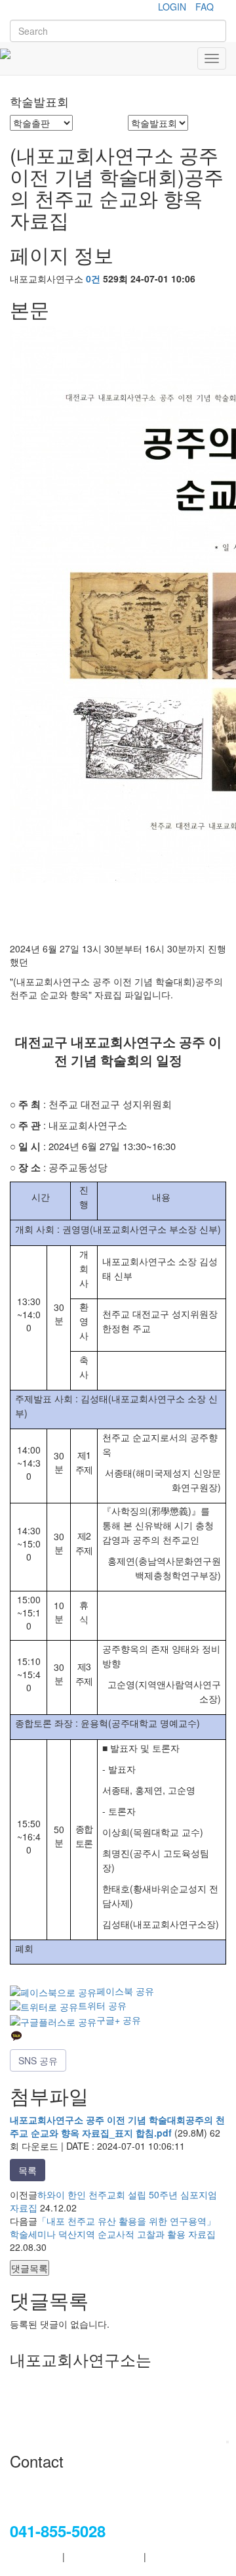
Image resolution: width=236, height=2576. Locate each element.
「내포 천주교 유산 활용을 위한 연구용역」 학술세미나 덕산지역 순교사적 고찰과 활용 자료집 (113, 2227)
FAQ (205, 7)
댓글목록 (29, 2268)
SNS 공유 (38, 2060)
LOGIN (172, 7)
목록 (28, 2170)
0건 (93, 278)
